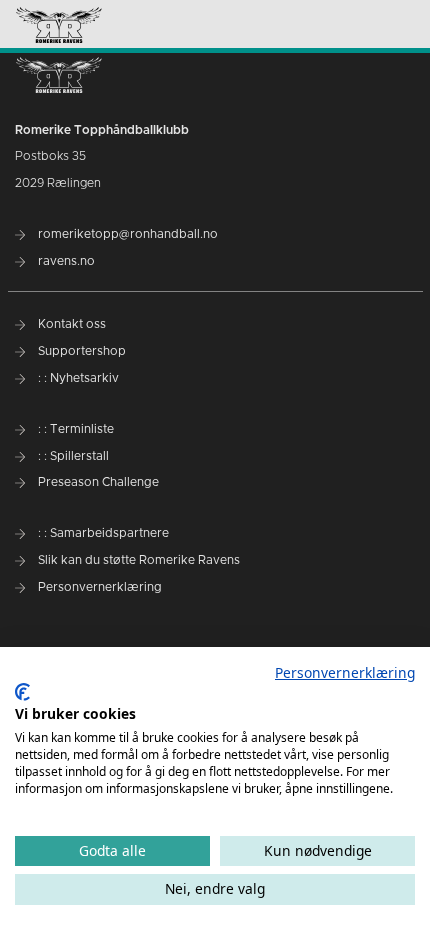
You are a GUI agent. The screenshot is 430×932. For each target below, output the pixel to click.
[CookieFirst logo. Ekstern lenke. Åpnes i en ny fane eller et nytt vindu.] (22, 692)
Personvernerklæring (345, 672)
